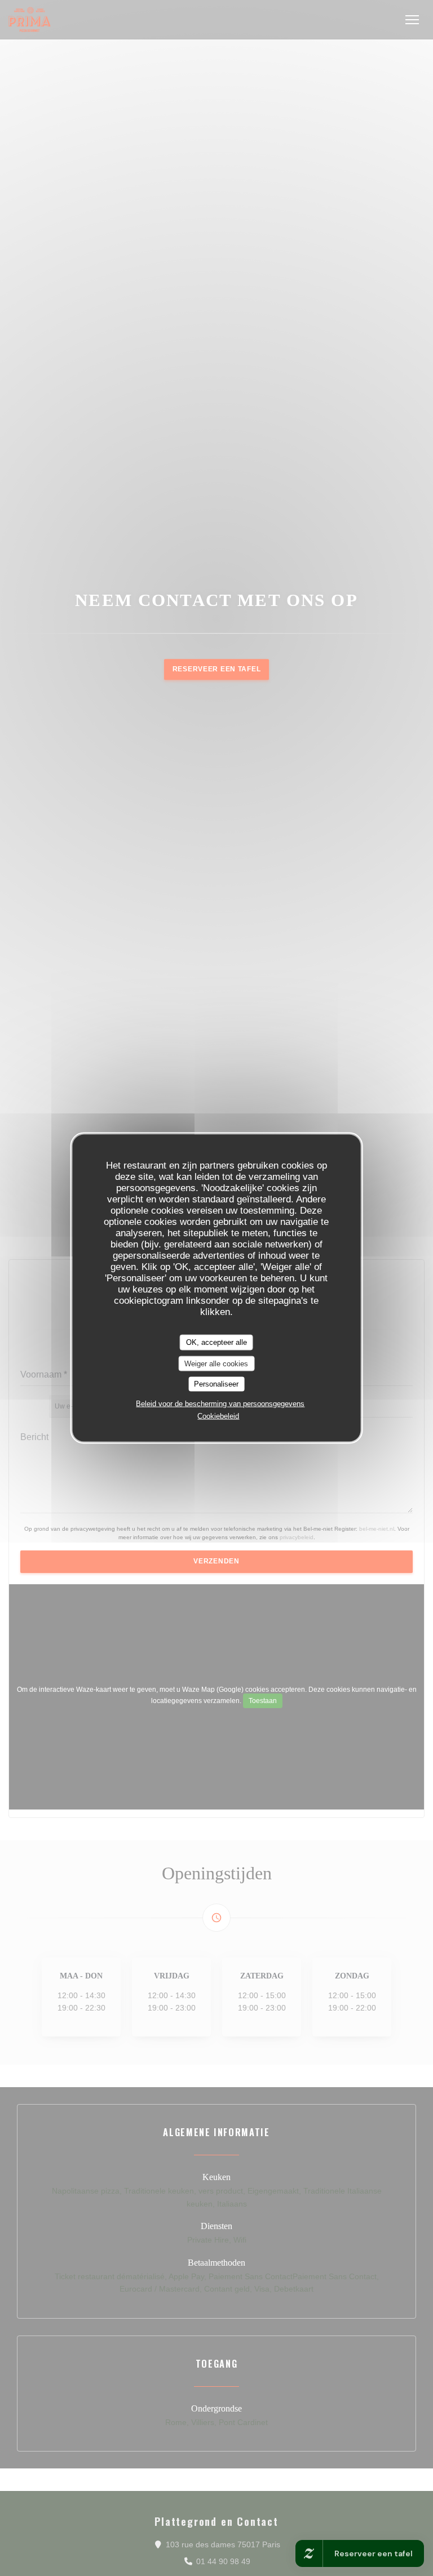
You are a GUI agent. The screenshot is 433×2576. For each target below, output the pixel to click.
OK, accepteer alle (216, 1342)
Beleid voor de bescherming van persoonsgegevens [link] (220, 1403)
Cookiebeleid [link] (218, 1416)
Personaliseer (216, 1384)
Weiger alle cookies (216, 1363)
